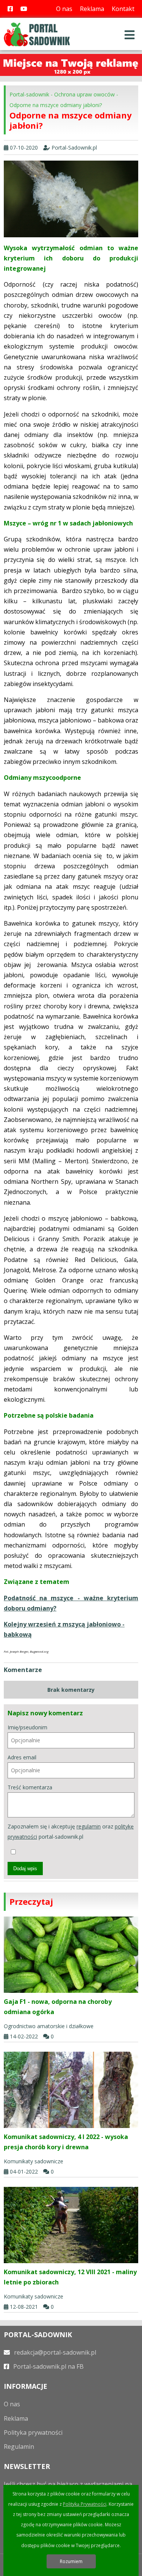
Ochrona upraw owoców (84, 94)
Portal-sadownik (29, 94)
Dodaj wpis (25, 1869)
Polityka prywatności (33, 2432)
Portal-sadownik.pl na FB (48, 2366)
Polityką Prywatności (85, 2504)
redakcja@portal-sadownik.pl (54, 2352)
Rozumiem (71, 2561)
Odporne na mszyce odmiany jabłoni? (56, 105)
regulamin (89, 1826)
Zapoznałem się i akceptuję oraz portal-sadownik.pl (71, 1831)
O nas (64, 9)
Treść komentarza (30, 1787)
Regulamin (19, 2447)
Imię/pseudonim (27, 1727)
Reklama (92, 9)
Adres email (22, 1757)
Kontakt (123, 9)
